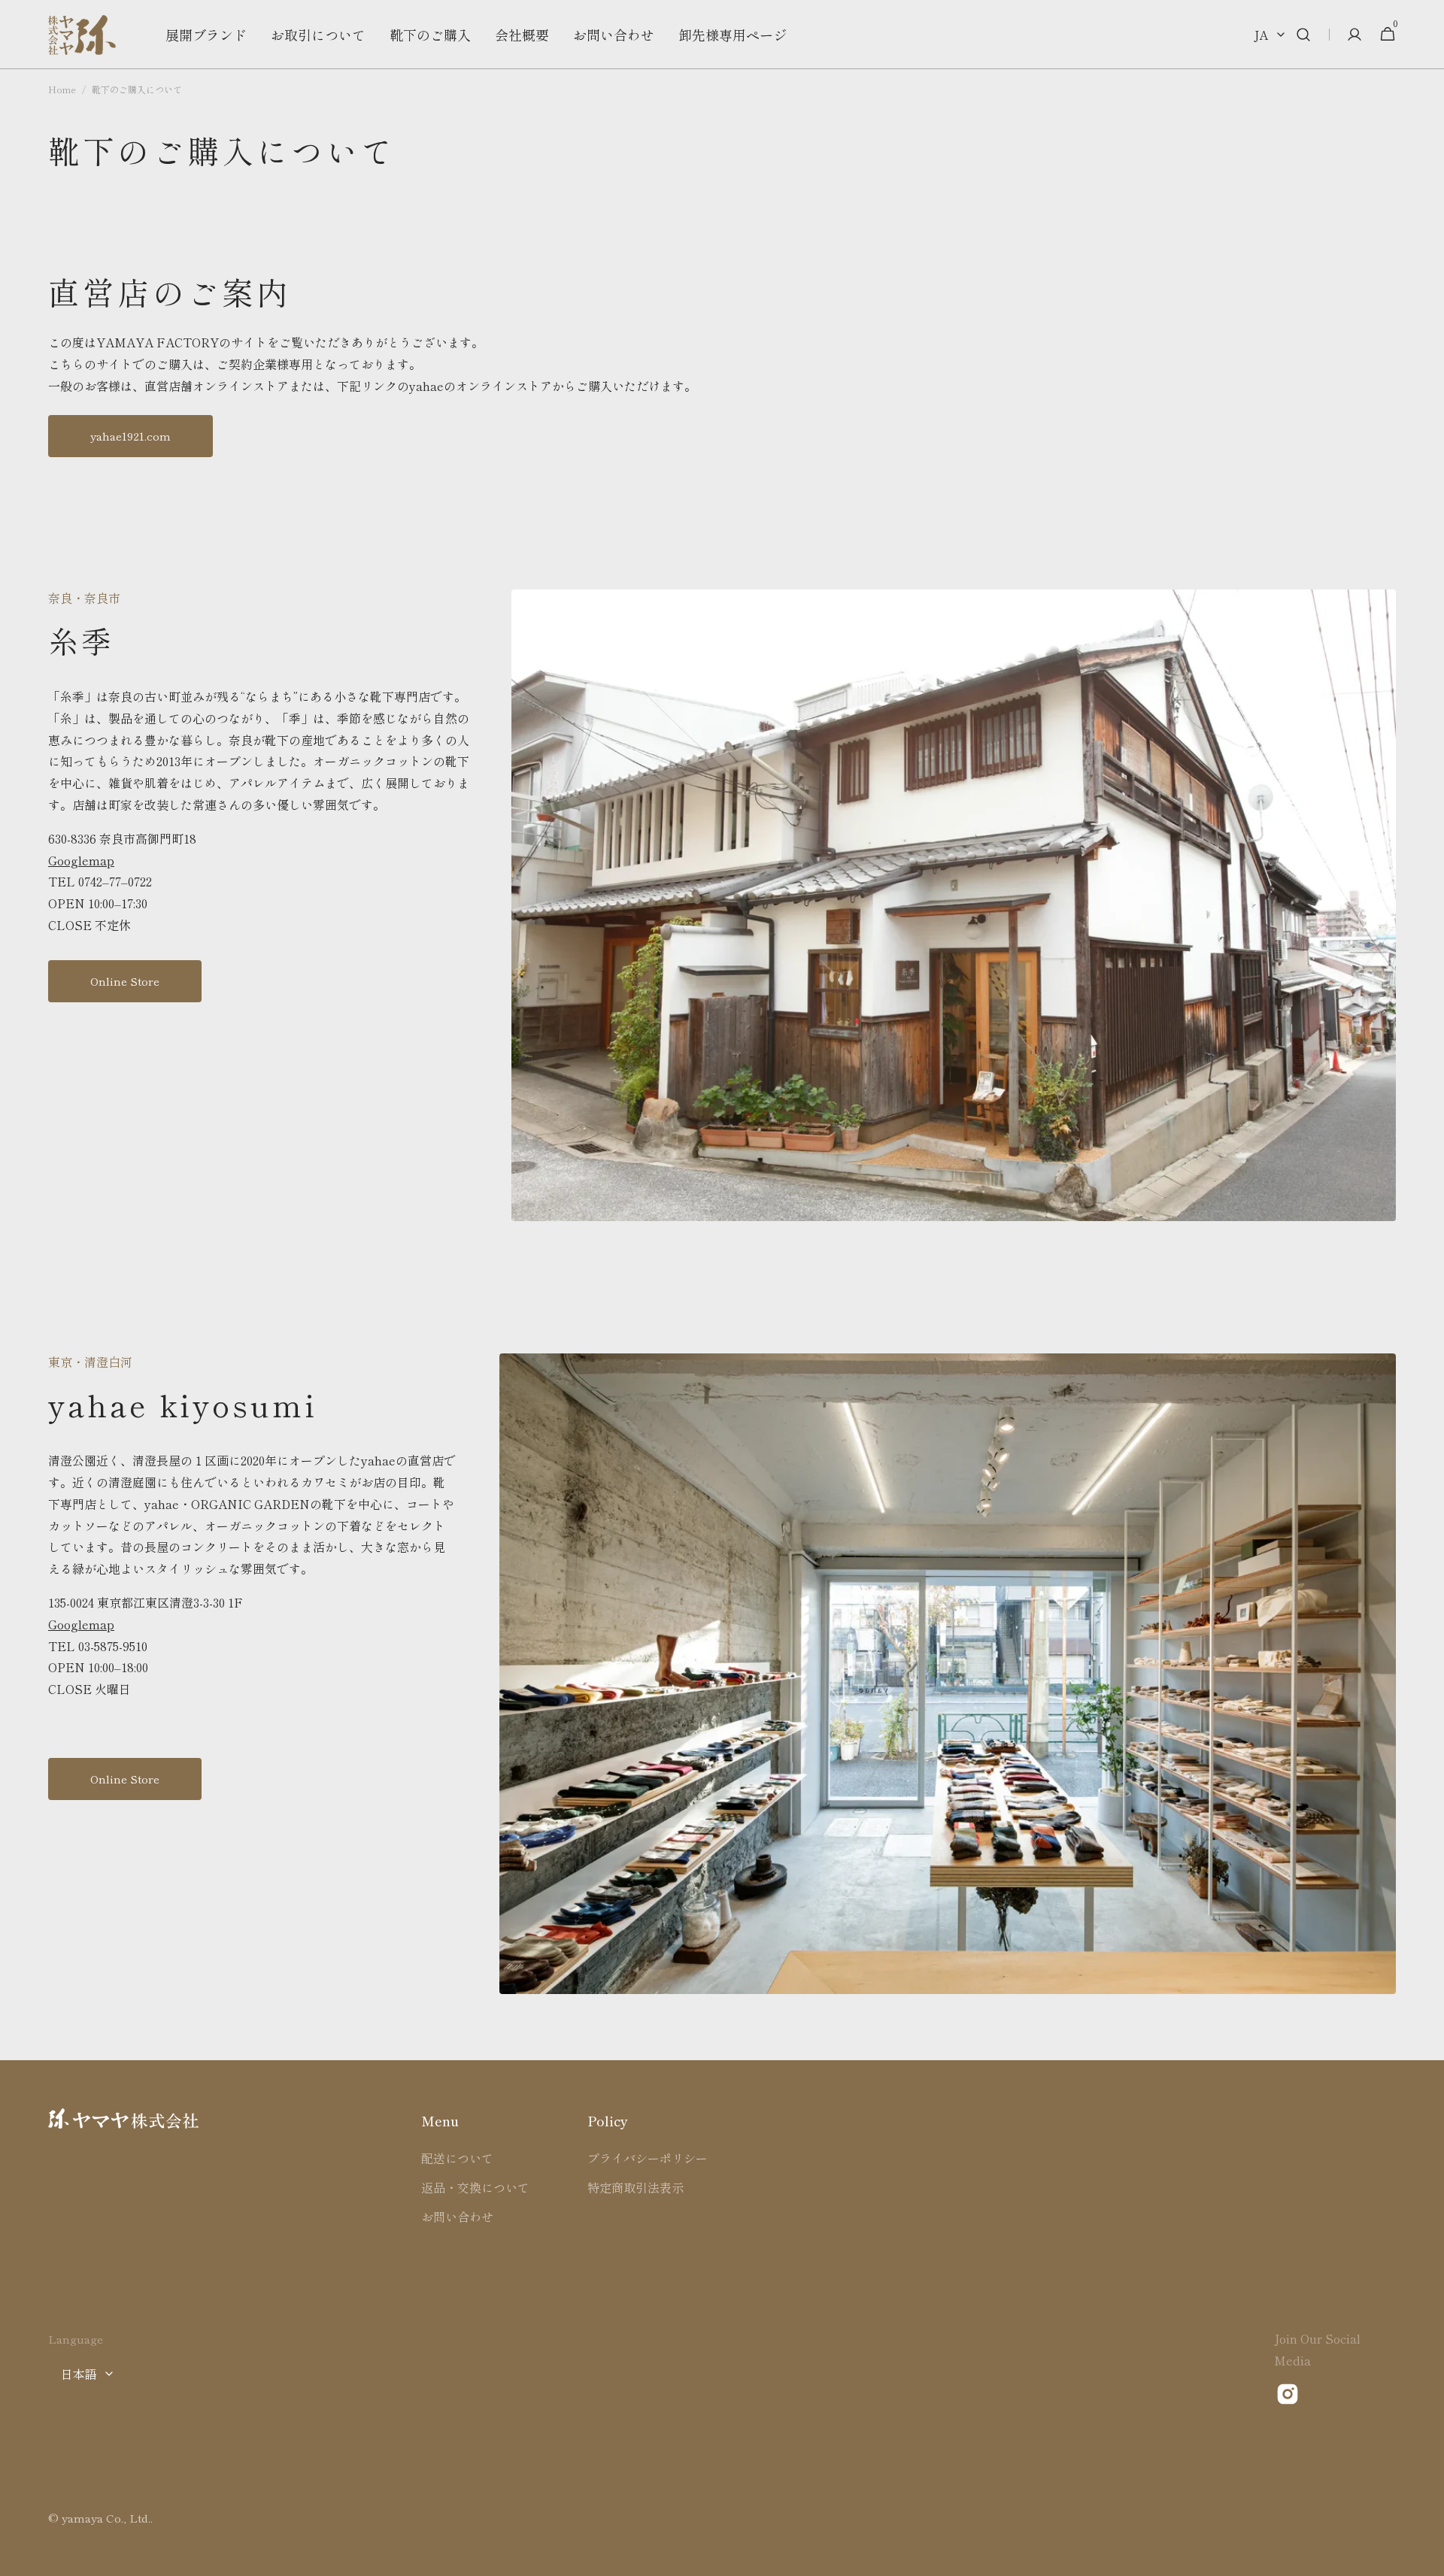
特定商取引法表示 (636, 2187)
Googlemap (81, 860)
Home (62, 89)
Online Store (125, 981)
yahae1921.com (130, 436)
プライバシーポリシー (648, 2158)
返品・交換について (475, 2187)
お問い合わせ (457, 2217)
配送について (457, 2158)
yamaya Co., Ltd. (106, 2518)
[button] (1303, 35)
